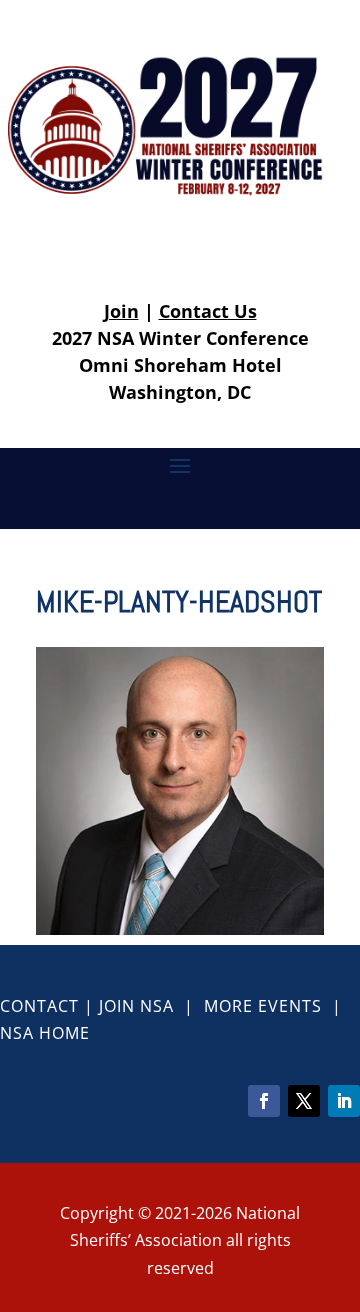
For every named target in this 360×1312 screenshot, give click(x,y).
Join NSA (136, 1006)
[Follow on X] (304, 1101)
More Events (263, 1006)
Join (121, 311)
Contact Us (208, 311)
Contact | (49, 1006)
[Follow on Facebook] (264, 1101)
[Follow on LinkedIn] (344, 1101)
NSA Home (45, 1033)
